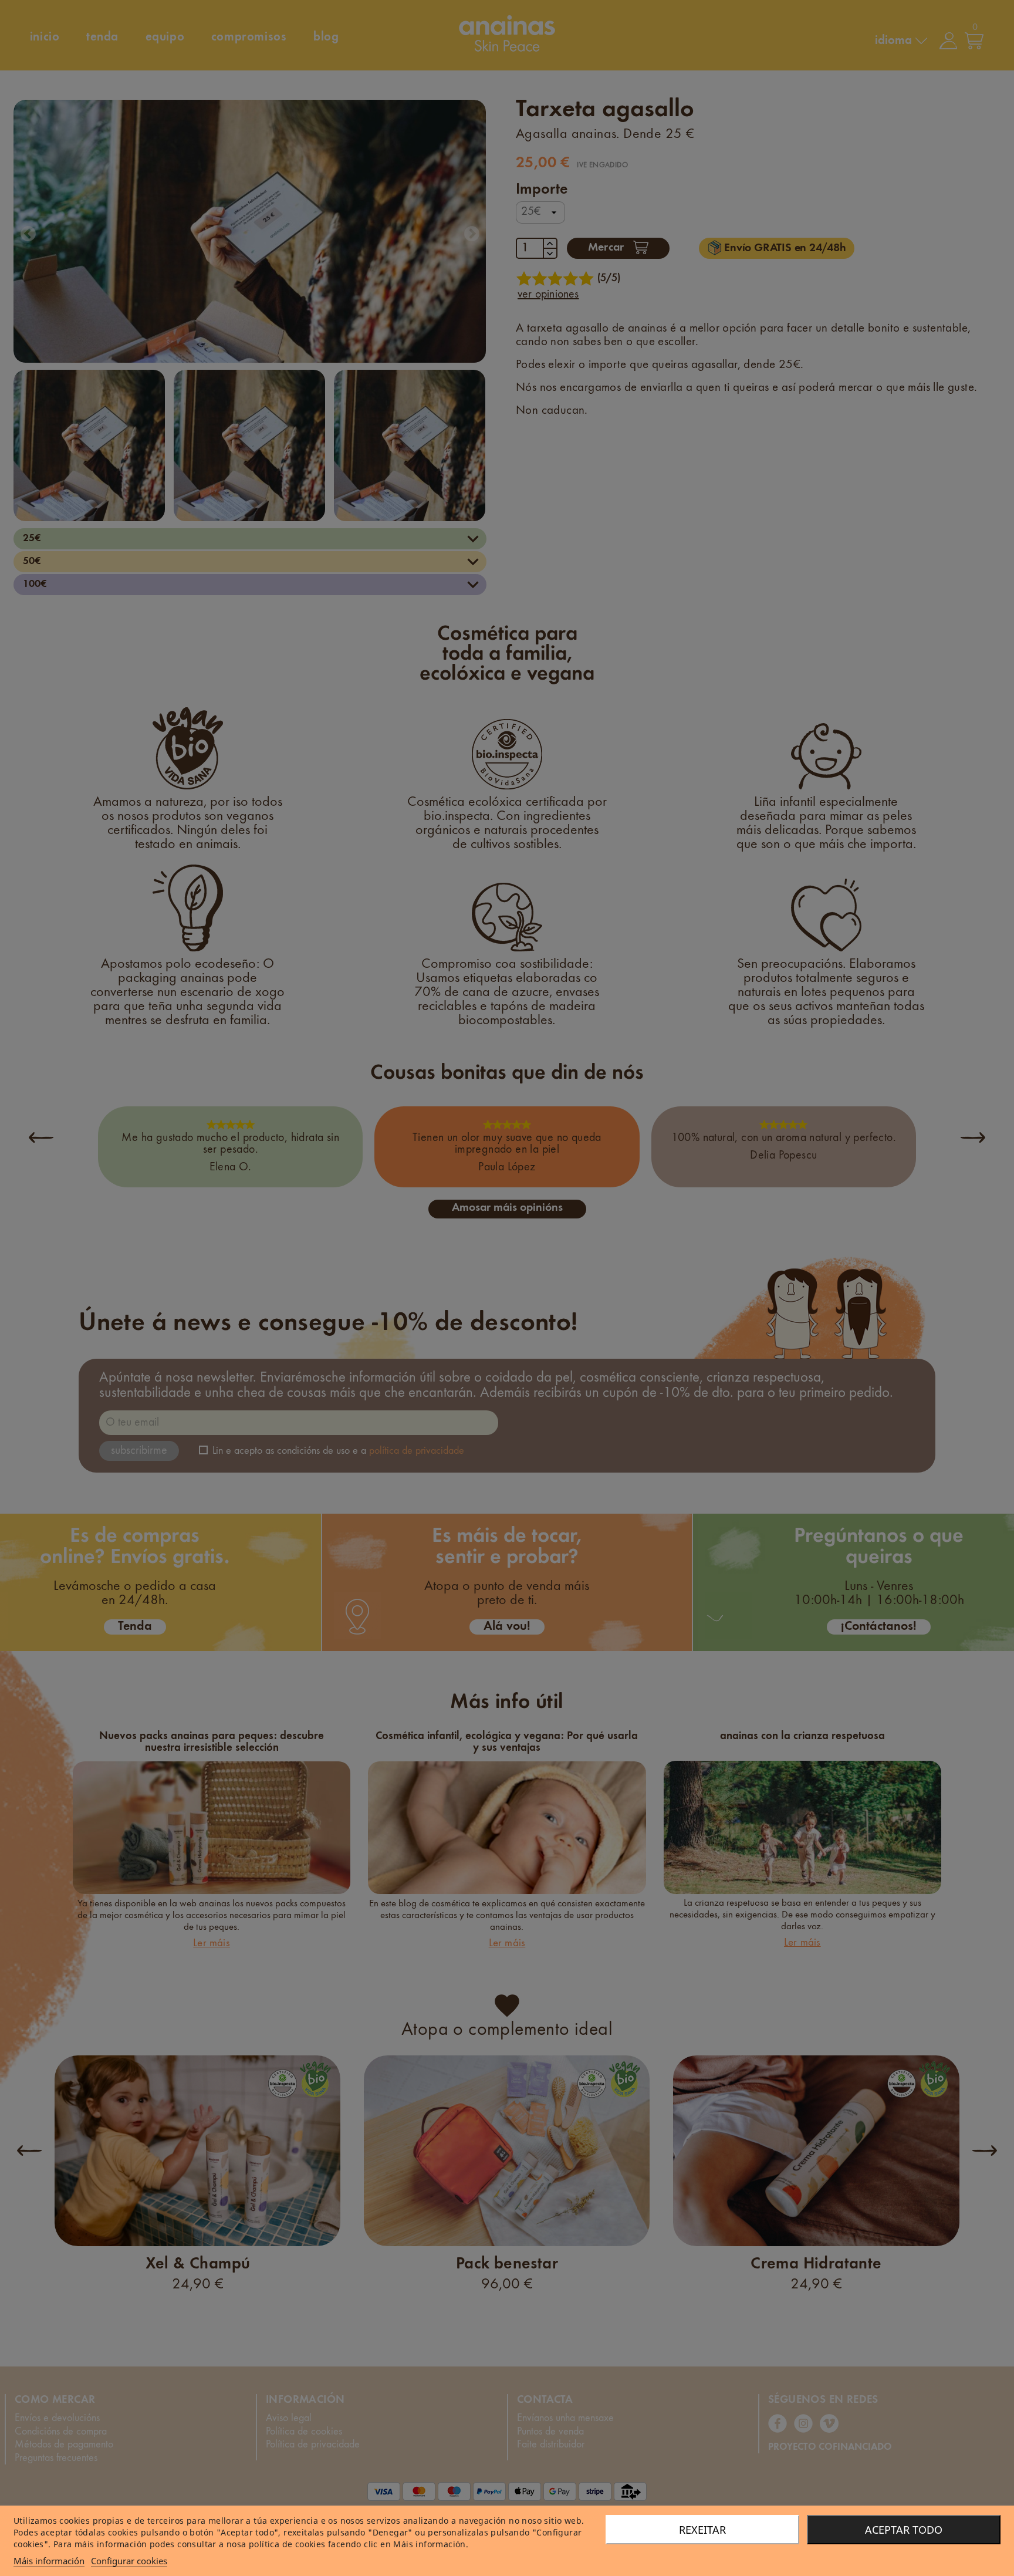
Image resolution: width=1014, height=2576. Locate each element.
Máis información (49, 2561)
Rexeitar (702, 2530)
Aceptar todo (904, 2530)
